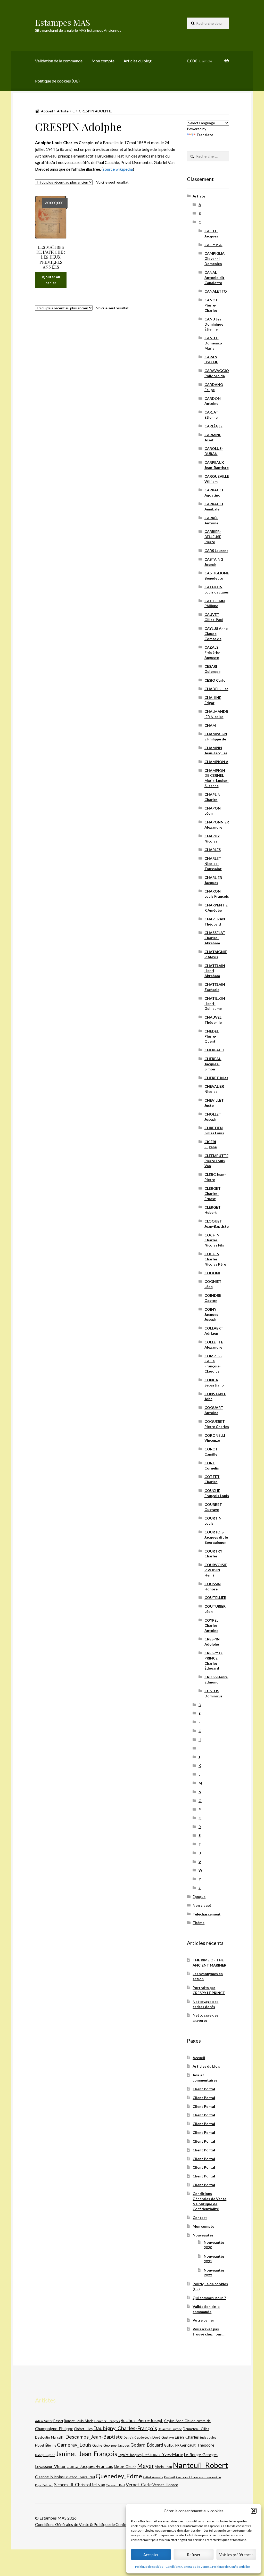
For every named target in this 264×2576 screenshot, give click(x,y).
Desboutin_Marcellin (50, 2437)
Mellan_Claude (125, 2467)
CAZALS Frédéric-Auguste (212, 652)
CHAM (210, 725)
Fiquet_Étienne (46, 2445)
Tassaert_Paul (115, 2485)
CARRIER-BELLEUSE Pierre (213, 537)
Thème (199, 1923)
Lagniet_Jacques (130, 2455)
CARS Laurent (216, 551)
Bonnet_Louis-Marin (79, 2421)
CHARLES (213, 850)
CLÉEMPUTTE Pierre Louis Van (216, 1161)
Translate (205, 135)
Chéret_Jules (83, 2429)
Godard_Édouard (147, 2445)
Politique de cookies (149, 2567)
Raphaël (169, 2477)
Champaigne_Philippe (54, 2428)
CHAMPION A (216, 762)
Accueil (47, 111)
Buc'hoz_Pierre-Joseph (142, 2420)
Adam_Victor (44, 2421)
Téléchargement (207, 1914)
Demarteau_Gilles (196, 2429)
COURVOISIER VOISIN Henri (216, 1570)
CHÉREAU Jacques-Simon (213, 1064)
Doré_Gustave (163, 2437)
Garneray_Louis (74, 2445)
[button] (254, 2511)
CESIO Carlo (215, 680)
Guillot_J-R (172, 2445)
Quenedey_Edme (119, 2476)
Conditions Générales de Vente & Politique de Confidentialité (208, 2567)
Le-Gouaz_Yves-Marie (163, 2454)
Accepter (151, 2555)
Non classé (202, 1905)
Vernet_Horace (165, 2485)
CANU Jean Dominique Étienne (214, 324)
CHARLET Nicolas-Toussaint (213, 864)
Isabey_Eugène (45, 2455)
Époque (199, 1897)
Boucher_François (107, 2421)
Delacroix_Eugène (170, 2429)
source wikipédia (118, 169)
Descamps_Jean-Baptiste (94, 2437)
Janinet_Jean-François (86, 2454)
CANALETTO (216, 291)
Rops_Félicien (44, 2485)
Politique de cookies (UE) (57, 81)
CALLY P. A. (213, 245)
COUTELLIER (215, 1597)
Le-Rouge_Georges (201, 2454)
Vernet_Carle (139, 2485)
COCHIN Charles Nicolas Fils (214, 1240)
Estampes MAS (63, 22)
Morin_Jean (163, 2467)
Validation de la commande (59, 61)
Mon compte (103, 61)
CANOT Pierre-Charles (211, 305)
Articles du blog (138, 61)
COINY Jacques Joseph (211, 1314)
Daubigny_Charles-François (125, 2428)
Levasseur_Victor (50, 2466)
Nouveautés (203, 2235)
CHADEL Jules (216, 689)
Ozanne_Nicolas (49, 2477)
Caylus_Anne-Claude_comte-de (187, 2421)
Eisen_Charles (187, 2437)
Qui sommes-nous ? (209, 2298)
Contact (200, 2218)
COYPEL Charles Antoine (211, 1625)
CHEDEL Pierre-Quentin (212, 1036)
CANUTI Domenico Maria (213, 343)
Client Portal (204, 2089)
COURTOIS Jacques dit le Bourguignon (216, 1537)
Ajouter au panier (51, 280)
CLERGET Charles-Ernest (213, 1194)
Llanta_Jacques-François (90, 2466)
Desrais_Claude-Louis (138, 2437)
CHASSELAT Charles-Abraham (215, 938)
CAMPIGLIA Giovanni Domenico (214, 258)
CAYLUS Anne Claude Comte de (216, 634)
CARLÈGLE (213, 426)
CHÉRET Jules (216, 1078)
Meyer (146, 2466)
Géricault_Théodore (197, 2445)
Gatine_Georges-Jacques (111, 2445)
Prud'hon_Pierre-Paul (80, 2477)
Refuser (194, 2555)
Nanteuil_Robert (200, 2465)
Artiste (63, 111)
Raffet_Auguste (153, 2477)
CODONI (212, 1273)
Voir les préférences (236, 2555)
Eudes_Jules (208, 2437)
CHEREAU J (214, 1050)
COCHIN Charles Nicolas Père (215, 1259)
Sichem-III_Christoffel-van (80, 2485)
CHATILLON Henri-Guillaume (215, 1004)
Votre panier (203, 2320)
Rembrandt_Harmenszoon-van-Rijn (198, 2477)
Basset (58, 2421)
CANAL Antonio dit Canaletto (214, 278)
